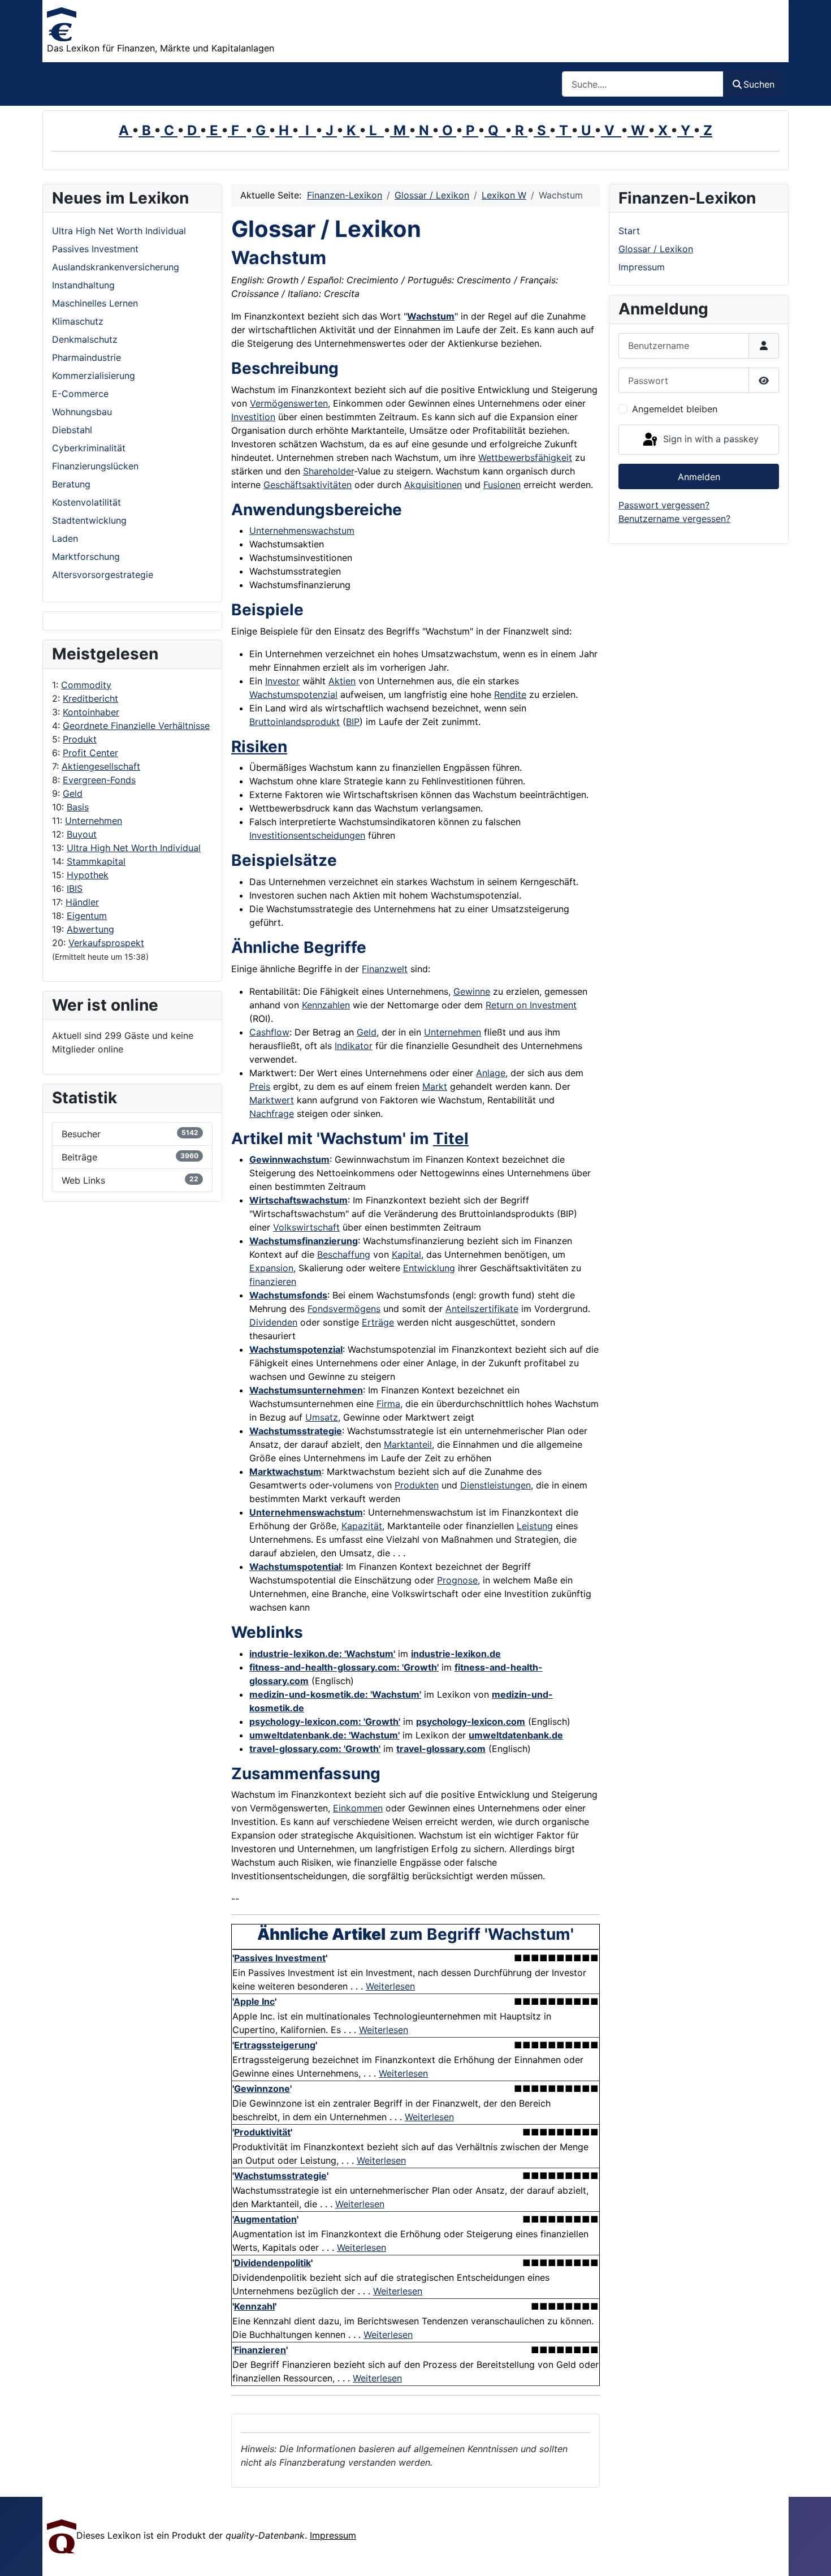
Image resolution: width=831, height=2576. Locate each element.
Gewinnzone (262, 2089)
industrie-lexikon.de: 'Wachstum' (322, 1654)
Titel (451, 1138)
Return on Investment (531, 1005)
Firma (388, 1404)
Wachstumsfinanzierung (304, 1241)
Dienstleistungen (495, 1485)
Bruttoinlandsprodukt (295, 722)
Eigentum (87, 916)
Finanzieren (260, 2350)
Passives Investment (280, 1958)
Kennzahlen (326, 1005)
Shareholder (328, 471)
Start (629, 231)
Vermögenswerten (289, 403)
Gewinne (472, 991)
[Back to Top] (811, 2555)
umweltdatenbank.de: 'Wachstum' (324, 1735)
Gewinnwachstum (289, 1159)
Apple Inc (254, 2001)
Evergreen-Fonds (99, 780)
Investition (253, 417)
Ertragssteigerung (275, 2045)
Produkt (80, 739)
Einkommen (358, 1808)
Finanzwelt (385, 969)
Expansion (271, 1268)
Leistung (535, 1526)
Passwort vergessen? (664, 505)
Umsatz (322, 1417)
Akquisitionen (433, 485)
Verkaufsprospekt (106, 943)
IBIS (75, 888)
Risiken (259, 747)
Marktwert (272, 1100)
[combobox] (643, 84)
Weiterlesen (390, 1986)
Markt (435, 1086)
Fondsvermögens (344, 1309)
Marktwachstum (285, 1472)
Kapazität (362, 1526)
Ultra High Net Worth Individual (134, 848)
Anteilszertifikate (482, 1309)
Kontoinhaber (91, 712)
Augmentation (265, 2219)
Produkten (417, 1485)
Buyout (82, 834)
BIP (353, 722)
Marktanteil (408, 1444)
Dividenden (273, 1322)
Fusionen (502, 485)
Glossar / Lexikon (656, 249)
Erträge (378, 1322)
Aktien (342, 681)
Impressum (642, 267)
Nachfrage (272, 1114)
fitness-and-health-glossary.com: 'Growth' (344, 1667)
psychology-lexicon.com (471, 1721)
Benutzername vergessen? (674, 519)
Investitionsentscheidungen (307, 835)
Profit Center (90, 753)
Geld (73, 793)
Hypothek (88, 875)
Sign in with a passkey (709, 439)
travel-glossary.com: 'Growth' (315, 1749)
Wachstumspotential (295, 1567)
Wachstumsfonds (288, 1295)
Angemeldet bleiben (675, 409)
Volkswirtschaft (306, 1227)
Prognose (457, 1580)
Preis (260, 1086)
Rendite (510, 694)
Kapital (406, 1254)
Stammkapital (96, 861)
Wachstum (431, 316)
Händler (82, 902)
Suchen (759, 84)
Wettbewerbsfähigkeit (525, 458)
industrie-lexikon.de (456, 1654)
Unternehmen (94, 821)
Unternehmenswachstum (302, 530)
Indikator (354, 1046)
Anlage (491, 1073)
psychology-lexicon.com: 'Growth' (325, 1721)
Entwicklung (429, 1268)
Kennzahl (254, 2306)
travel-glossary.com (441, 1749)
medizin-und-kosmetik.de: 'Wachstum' (335, 1694)
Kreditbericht (90, 698)
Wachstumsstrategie (296, 1431)
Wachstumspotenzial (293, 694)
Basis (78, 807)
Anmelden (699, 477)
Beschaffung (344, 1254)
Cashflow (269, 1032)
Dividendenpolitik (272, 2263)
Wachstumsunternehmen (306, 1390)
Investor (282, 681)
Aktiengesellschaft (101, 766)
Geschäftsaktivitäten (308, 485)
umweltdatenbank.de (516, 1735)
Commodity (86, 685)
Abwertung (90, 929)
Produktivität (262, 2132)
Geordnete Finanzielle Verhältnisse (136, 726)
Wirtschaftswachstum (298, 1200)
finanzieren (273, 1281)
